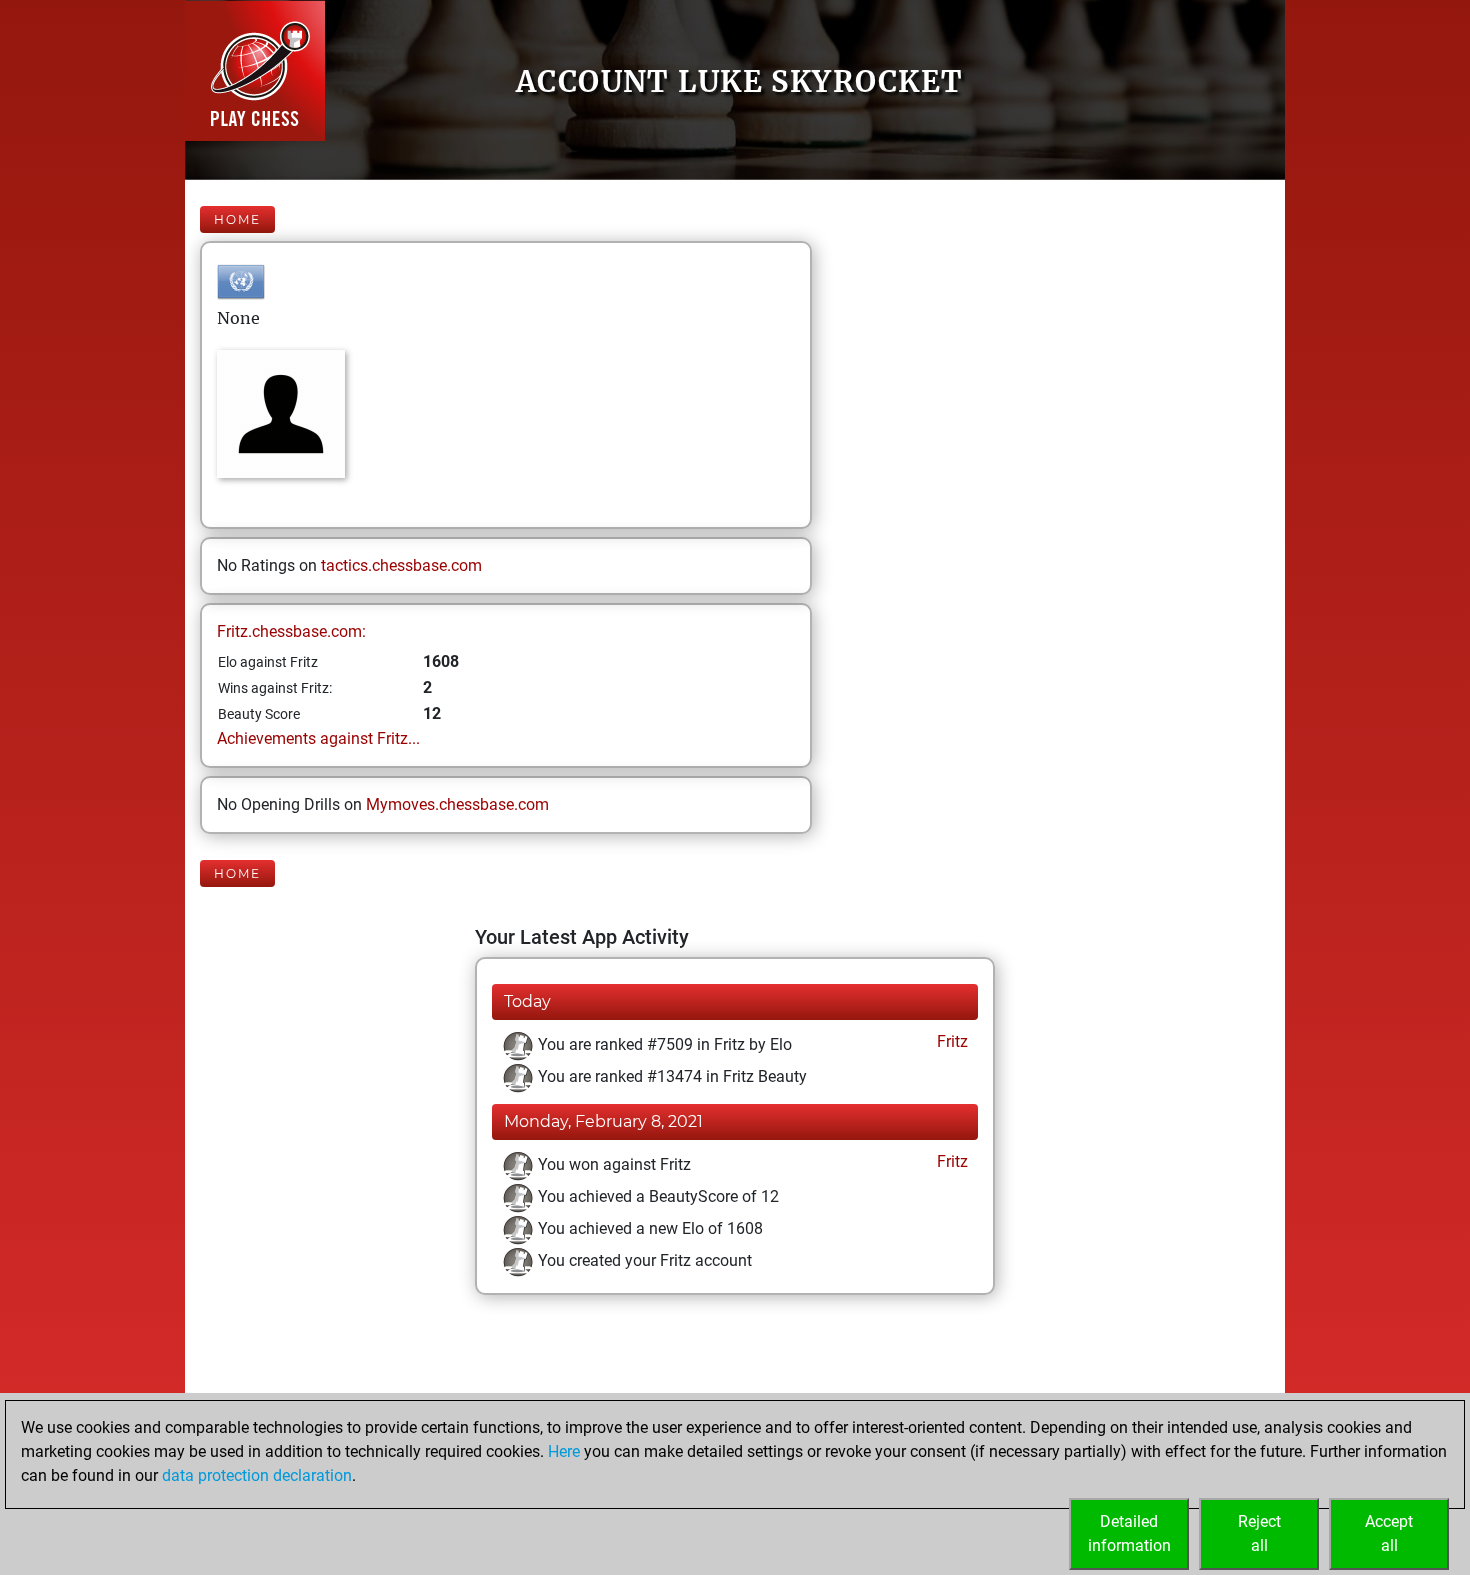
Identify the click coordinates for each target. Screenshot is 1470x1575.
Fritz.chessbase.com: (291, 631)
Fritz (950, 1041)
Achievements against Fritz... (318, 738)
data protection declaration (257, 1475)
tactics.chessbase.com (401, 565)
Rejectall (1259, 1533)
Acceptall (1389, 1533)
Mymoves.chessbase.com (457, 804)
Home (237, 219)
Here (564, 1451)
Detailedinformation (1129, 1533)
